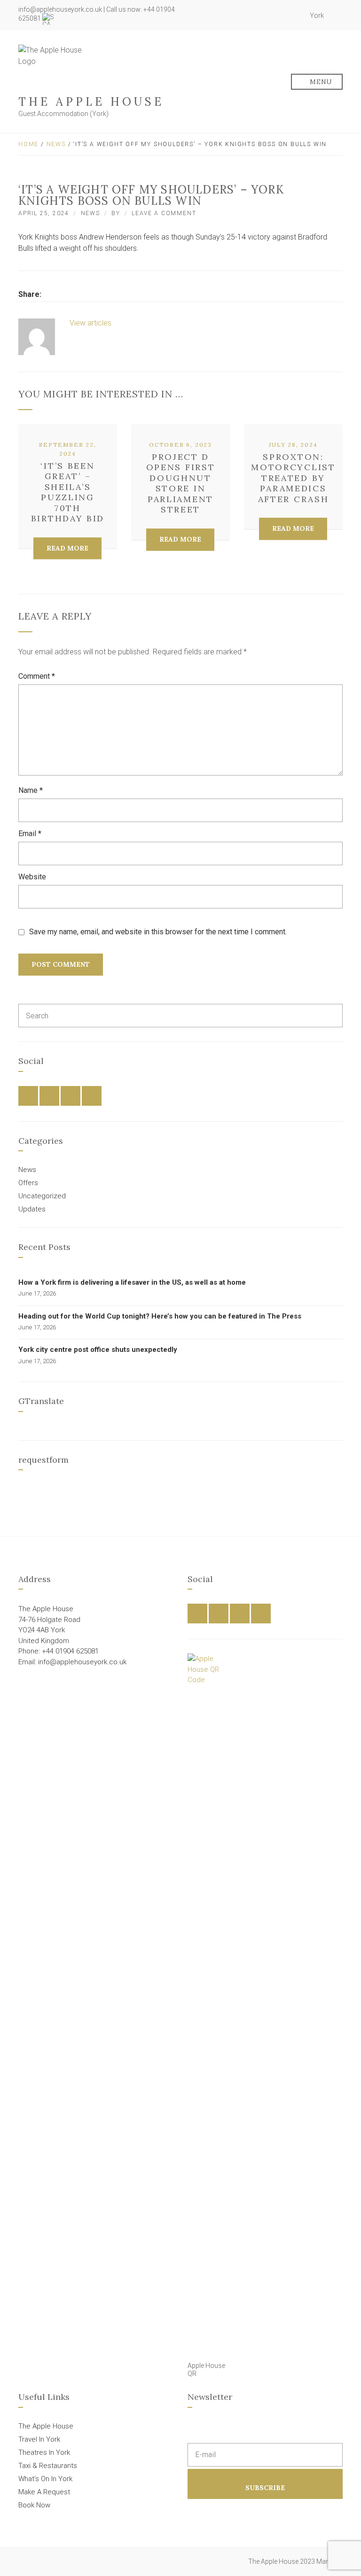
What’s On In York (45, 2479)
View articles (91, 323)
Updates (32, 1209)
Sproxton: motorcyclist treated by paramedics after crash (293, 478)
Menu (320, 82)
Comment (37, 676)
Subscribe (265, 2488)
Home (28, 144)
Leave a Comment (164, 213)
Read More (67, 548)
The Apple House (91, 102)
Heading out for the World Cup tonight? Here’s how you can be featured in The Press (160, 1316)
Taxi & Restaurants (48, 2466)
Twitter (275, 16)
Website (32, 877)
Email (30, 834)
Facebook (264, 16)
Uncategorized (42, 1196)
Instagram (285, 16)
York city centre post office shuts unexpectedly (98, 1350)
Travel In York (39, 2439)
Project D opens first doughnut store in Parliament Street (181, 483)
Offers (28, 1183)
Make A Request (44, 2492)
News (56, 144)
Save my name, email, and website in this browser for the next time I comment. (158, 932)
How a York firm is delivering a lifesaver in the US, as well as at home (132, 1282)
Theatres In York (44, 2452)
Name (31, 790)
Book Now (34, 2505)
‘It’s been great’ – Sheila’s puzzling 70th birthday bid (68, 492)
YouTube (295, 16)
